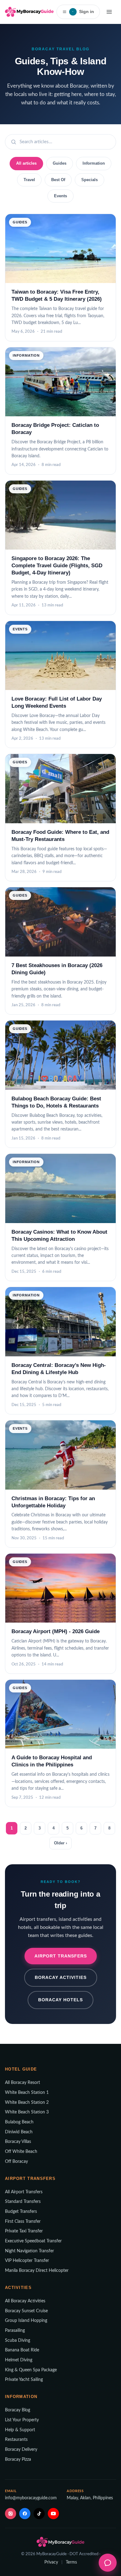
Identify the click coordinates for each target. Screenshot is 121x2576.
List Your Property (22, 2420)
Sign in (83, 11)
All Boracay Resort (22, 2083)
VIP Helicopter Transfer (27, 2261)
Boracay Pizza (18, 2460)
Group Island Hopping (26, 2321)
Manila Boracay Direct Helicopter (37, 2271)
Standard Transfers (23, 2202)
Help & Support (20, 2430)
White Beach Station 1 (27, 2093)
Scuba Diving (18, 2341)
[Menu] (109, 12)
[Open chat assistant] (108, 2563)
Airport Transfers (61, 1956)
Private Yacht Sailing (24, 2380)
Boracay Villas (18, 2142)
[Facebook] (25, 2514)
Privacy (51, 2562)
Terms (71, 2562)
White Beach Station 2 (27, 2103)
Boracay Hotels (60, 2000)
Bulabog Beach (19, 2122)
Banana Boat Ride (22, 2350)
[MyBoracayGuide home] (29, 12)
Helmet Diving (19, 2360)
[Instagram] (11, 2514)
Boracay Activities (61, 1977)
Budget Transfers (21, 2212)
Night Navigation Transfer (29, 2251)
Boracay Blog (18, 2410)
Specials (90, 180)
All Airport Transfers (24, 2192)
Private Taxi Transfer (24, 2231)
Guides (60, 163)
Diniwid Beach (19, 2132)
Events (60, 196)
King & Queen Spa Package (31, 2370)
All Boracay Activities (25, 2301)
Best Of (58, 180)
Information (94, 163)
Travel (29, 180)
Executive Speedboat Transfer (33, 2241)
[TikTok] (39, 2514)
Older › (60, 1843)
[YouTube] (53, 2514)
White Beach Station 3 (27, 2112)
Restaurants (16, 2440)
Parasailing (15, 2331)
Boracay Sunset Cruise (26, 2311)
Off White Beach (21, 2152)
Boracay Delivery (21, 2450)
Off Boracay (16, 2162)
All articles (26, 163)
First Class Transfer (23, 2222)
